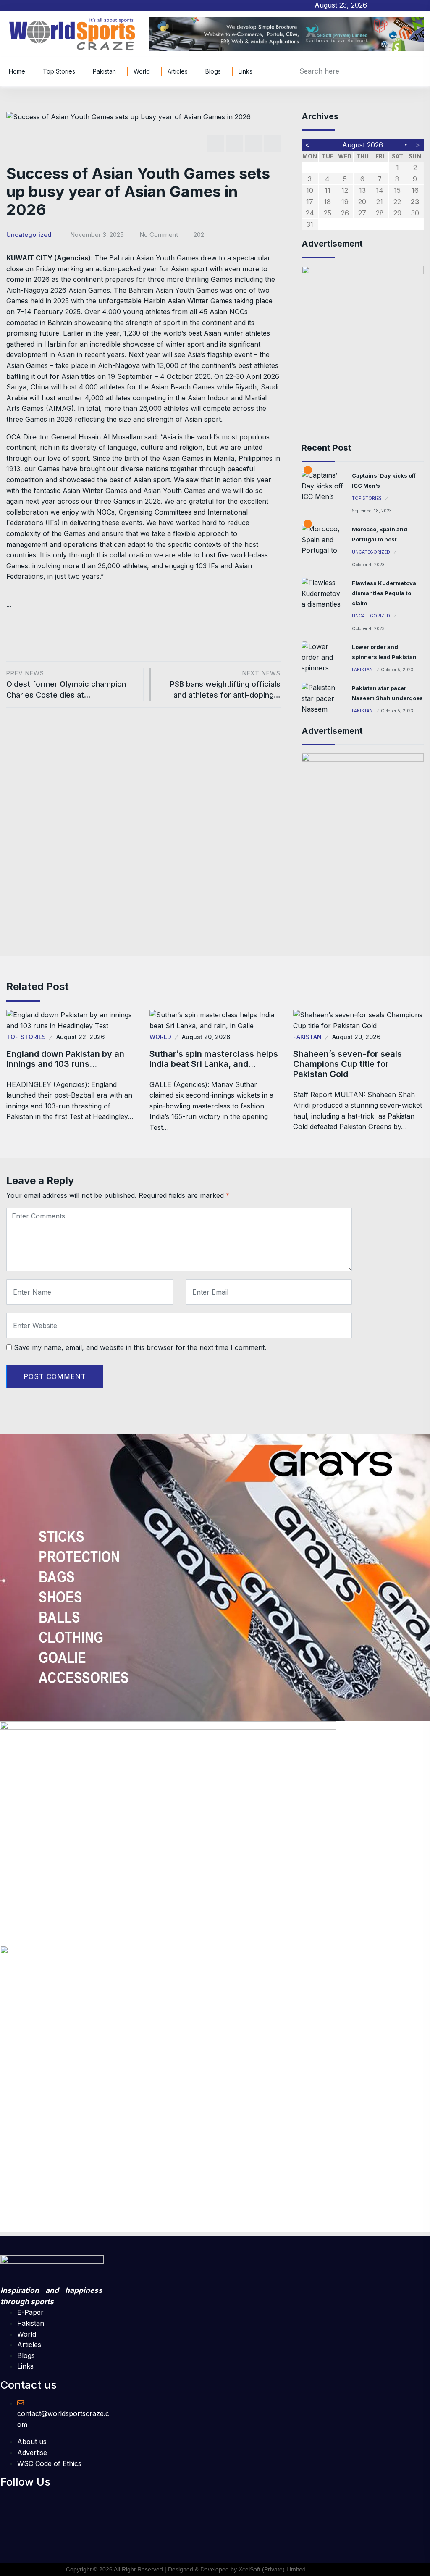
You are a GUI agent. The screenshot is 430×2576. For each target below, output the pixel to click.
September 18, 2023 (372, 511)
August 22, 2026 (80, 1037)
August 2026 (363, 145)
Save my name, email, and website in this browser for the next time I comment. (140, 1347)
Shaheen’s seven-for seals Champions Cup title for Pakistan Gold (347, 1064)
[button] (33, 2500)
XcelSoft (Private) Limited (272, 2569)
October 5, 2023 (397, 670)
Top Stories (59, 71)
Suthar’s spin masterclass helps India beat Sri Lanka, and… (214, 1059)
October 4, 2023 (368, 565)
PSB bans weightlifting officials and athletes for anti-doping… (225, 684)
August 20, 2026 (206, 1037)
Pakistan (104, 71)
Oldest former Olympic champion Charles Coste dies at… (66, 684)
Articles (178, 71)
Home (17, 71)
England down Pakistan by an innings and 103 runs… (65, 1059)
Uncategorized (29, 235)
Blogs (213, 71)
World (142, 71)
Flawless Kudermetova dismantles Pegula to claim (384, 593)
